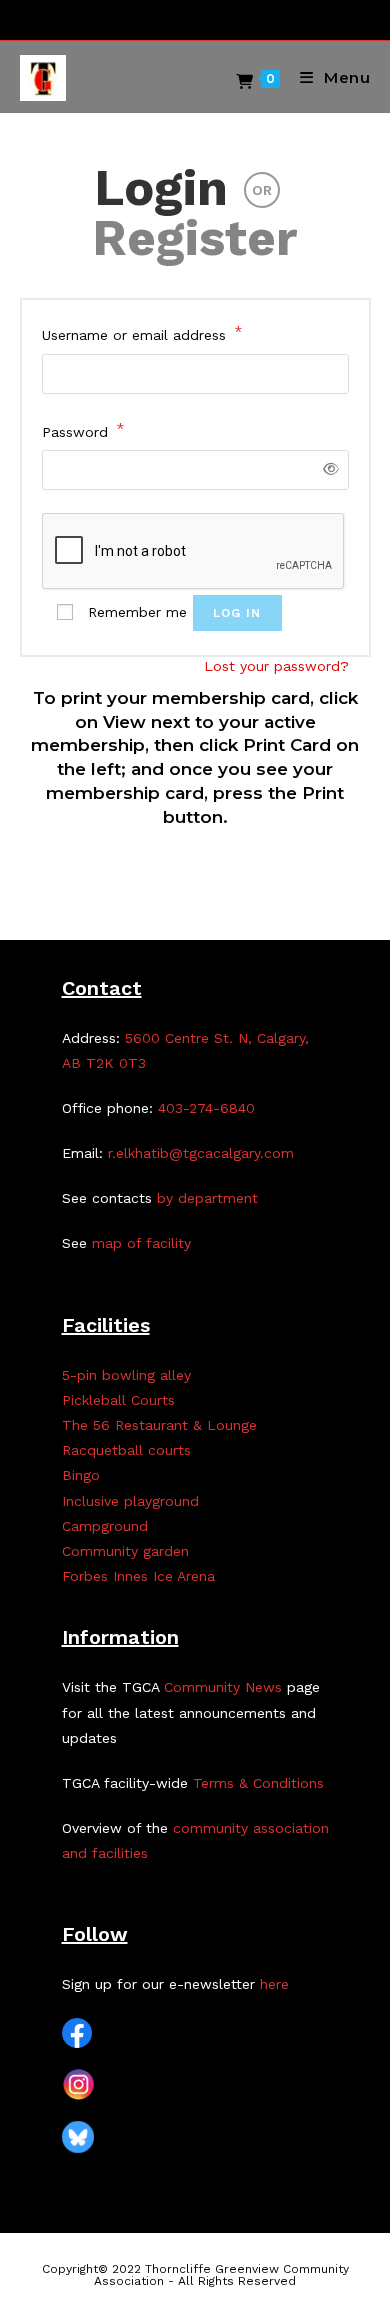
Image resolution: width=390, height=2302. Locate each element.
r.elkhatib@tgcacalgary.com (201, 1153)
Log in (237, 613)
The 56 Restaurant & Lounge (159, 1425)
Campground (105, 1526)
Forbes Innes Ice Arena (138, 1576)
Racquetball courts (126, 1450)
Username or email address (142, 333)
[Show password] (326, 469)
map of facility (141, 1243)
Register (195, 237)
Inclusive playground (130, 1501)
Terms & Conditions (258, 1783)
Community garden (125, 1551)
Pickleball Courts (118, 1400)
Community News (223, 1687)
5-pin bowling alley (126, 1375)
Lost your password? (276, 666)
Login (161, 187)
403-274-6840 (206, 1108)
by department (207, 1198)
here (274, 1984)
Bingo (81, 1475)
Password (83, 430)
